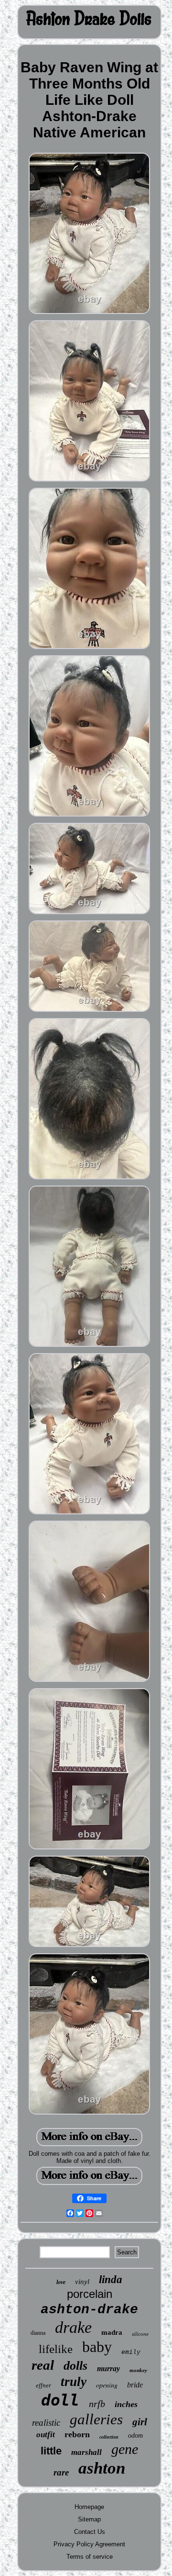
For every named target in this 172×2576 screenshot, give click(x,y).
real (43, 2365)
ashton (102, 2468)
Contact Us (90, 2532)
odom (135, 2436)
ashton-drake (89, 2310)
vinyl (82, 2282)
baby (97, 2347)
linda (111, 2279)
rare (61, 2472)
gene (125, 2449)
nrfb (97, 2404)
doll (60, 2400)
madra (112, 2332)
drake (73, 2327)
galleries (96, 2419)
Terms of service (90, 2557)
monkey (138, 2370)
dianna (38, 2333)
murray (108, 2369)
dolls (75, 2366)
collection (109, 2437)
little (51, 2451)
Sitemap (89, 2519)
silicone (140, 2334)
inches (126, 2404)
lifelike (56, 2349)
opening (107, 2385)
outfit (46, 2435)
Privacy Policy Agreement (89, 2544)
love (61, 2282)
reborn (77, 2434)
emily (131, 2352)
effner (43, 2385)
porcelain (90, 2294)
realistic (46, 2423)
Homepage (89, 2507)
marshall (86, 2452)
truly (74, 2382)
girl (140, 2422)
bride (135, 2385)
